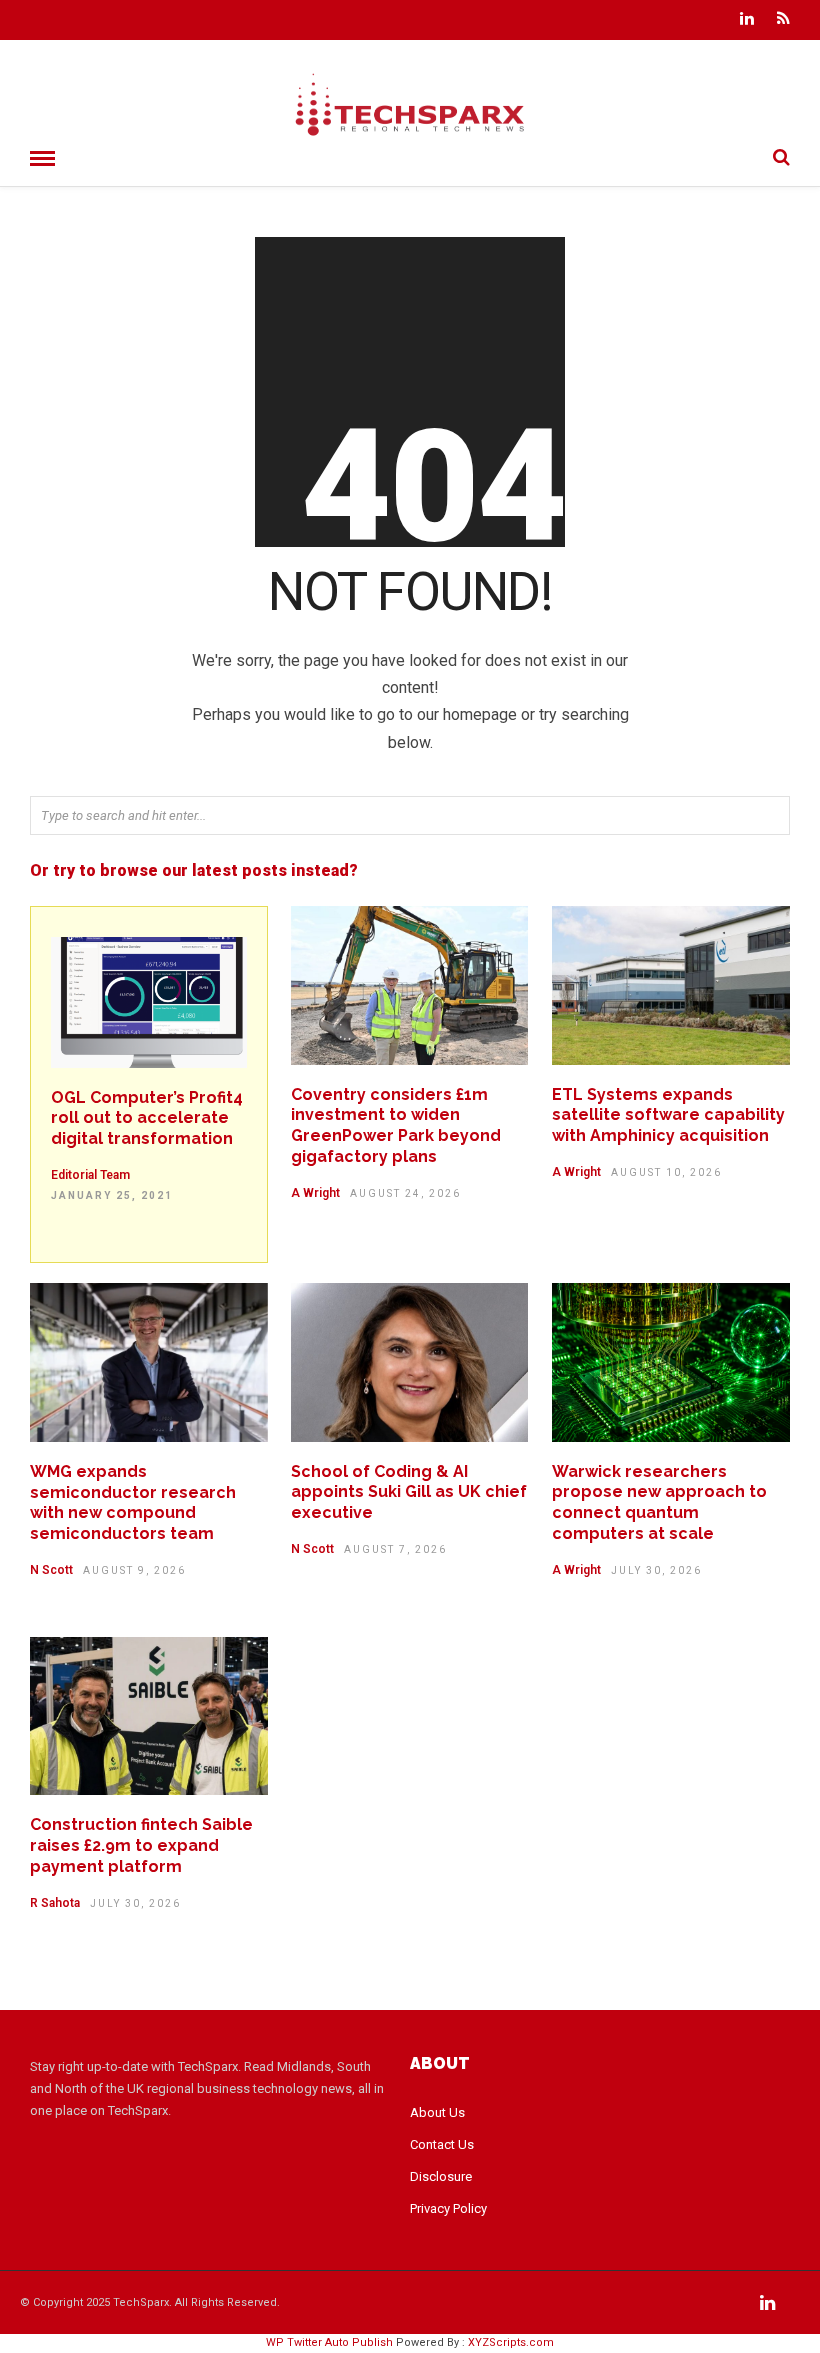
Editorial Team (90, 1175)
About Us (437, 2112)
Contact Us (442, 2144)
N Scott (51, 1570)
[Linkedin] (747, 20)
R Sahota (55, 1903)
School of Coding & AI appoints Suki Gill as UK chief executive (409, 1492)
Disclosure (441, 2176)
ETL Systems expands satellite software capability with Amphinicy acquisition (668, 1115)
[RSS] (783, 20)
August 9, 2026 (134, 1570)
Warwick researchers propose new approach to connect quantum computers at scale (659, 1502)
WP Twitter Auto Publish (329, 2342)
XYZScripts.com (511, 2342)
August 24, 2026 (405, 1193)
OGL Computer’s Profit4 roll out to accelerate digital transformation (147, 1118)
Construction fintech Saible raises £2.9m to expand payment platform (141, 1845)
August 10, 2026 (666, 1172)
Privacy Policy (448, 2208)
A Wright (315, 1193)
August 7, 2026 (395, 1549)
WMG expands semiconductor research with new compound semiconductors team (133, 1502)
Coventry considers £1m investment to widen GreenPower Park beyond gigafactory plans (396, 1125)
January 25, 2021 (112, 1195)
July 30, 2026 (656, 1570)
